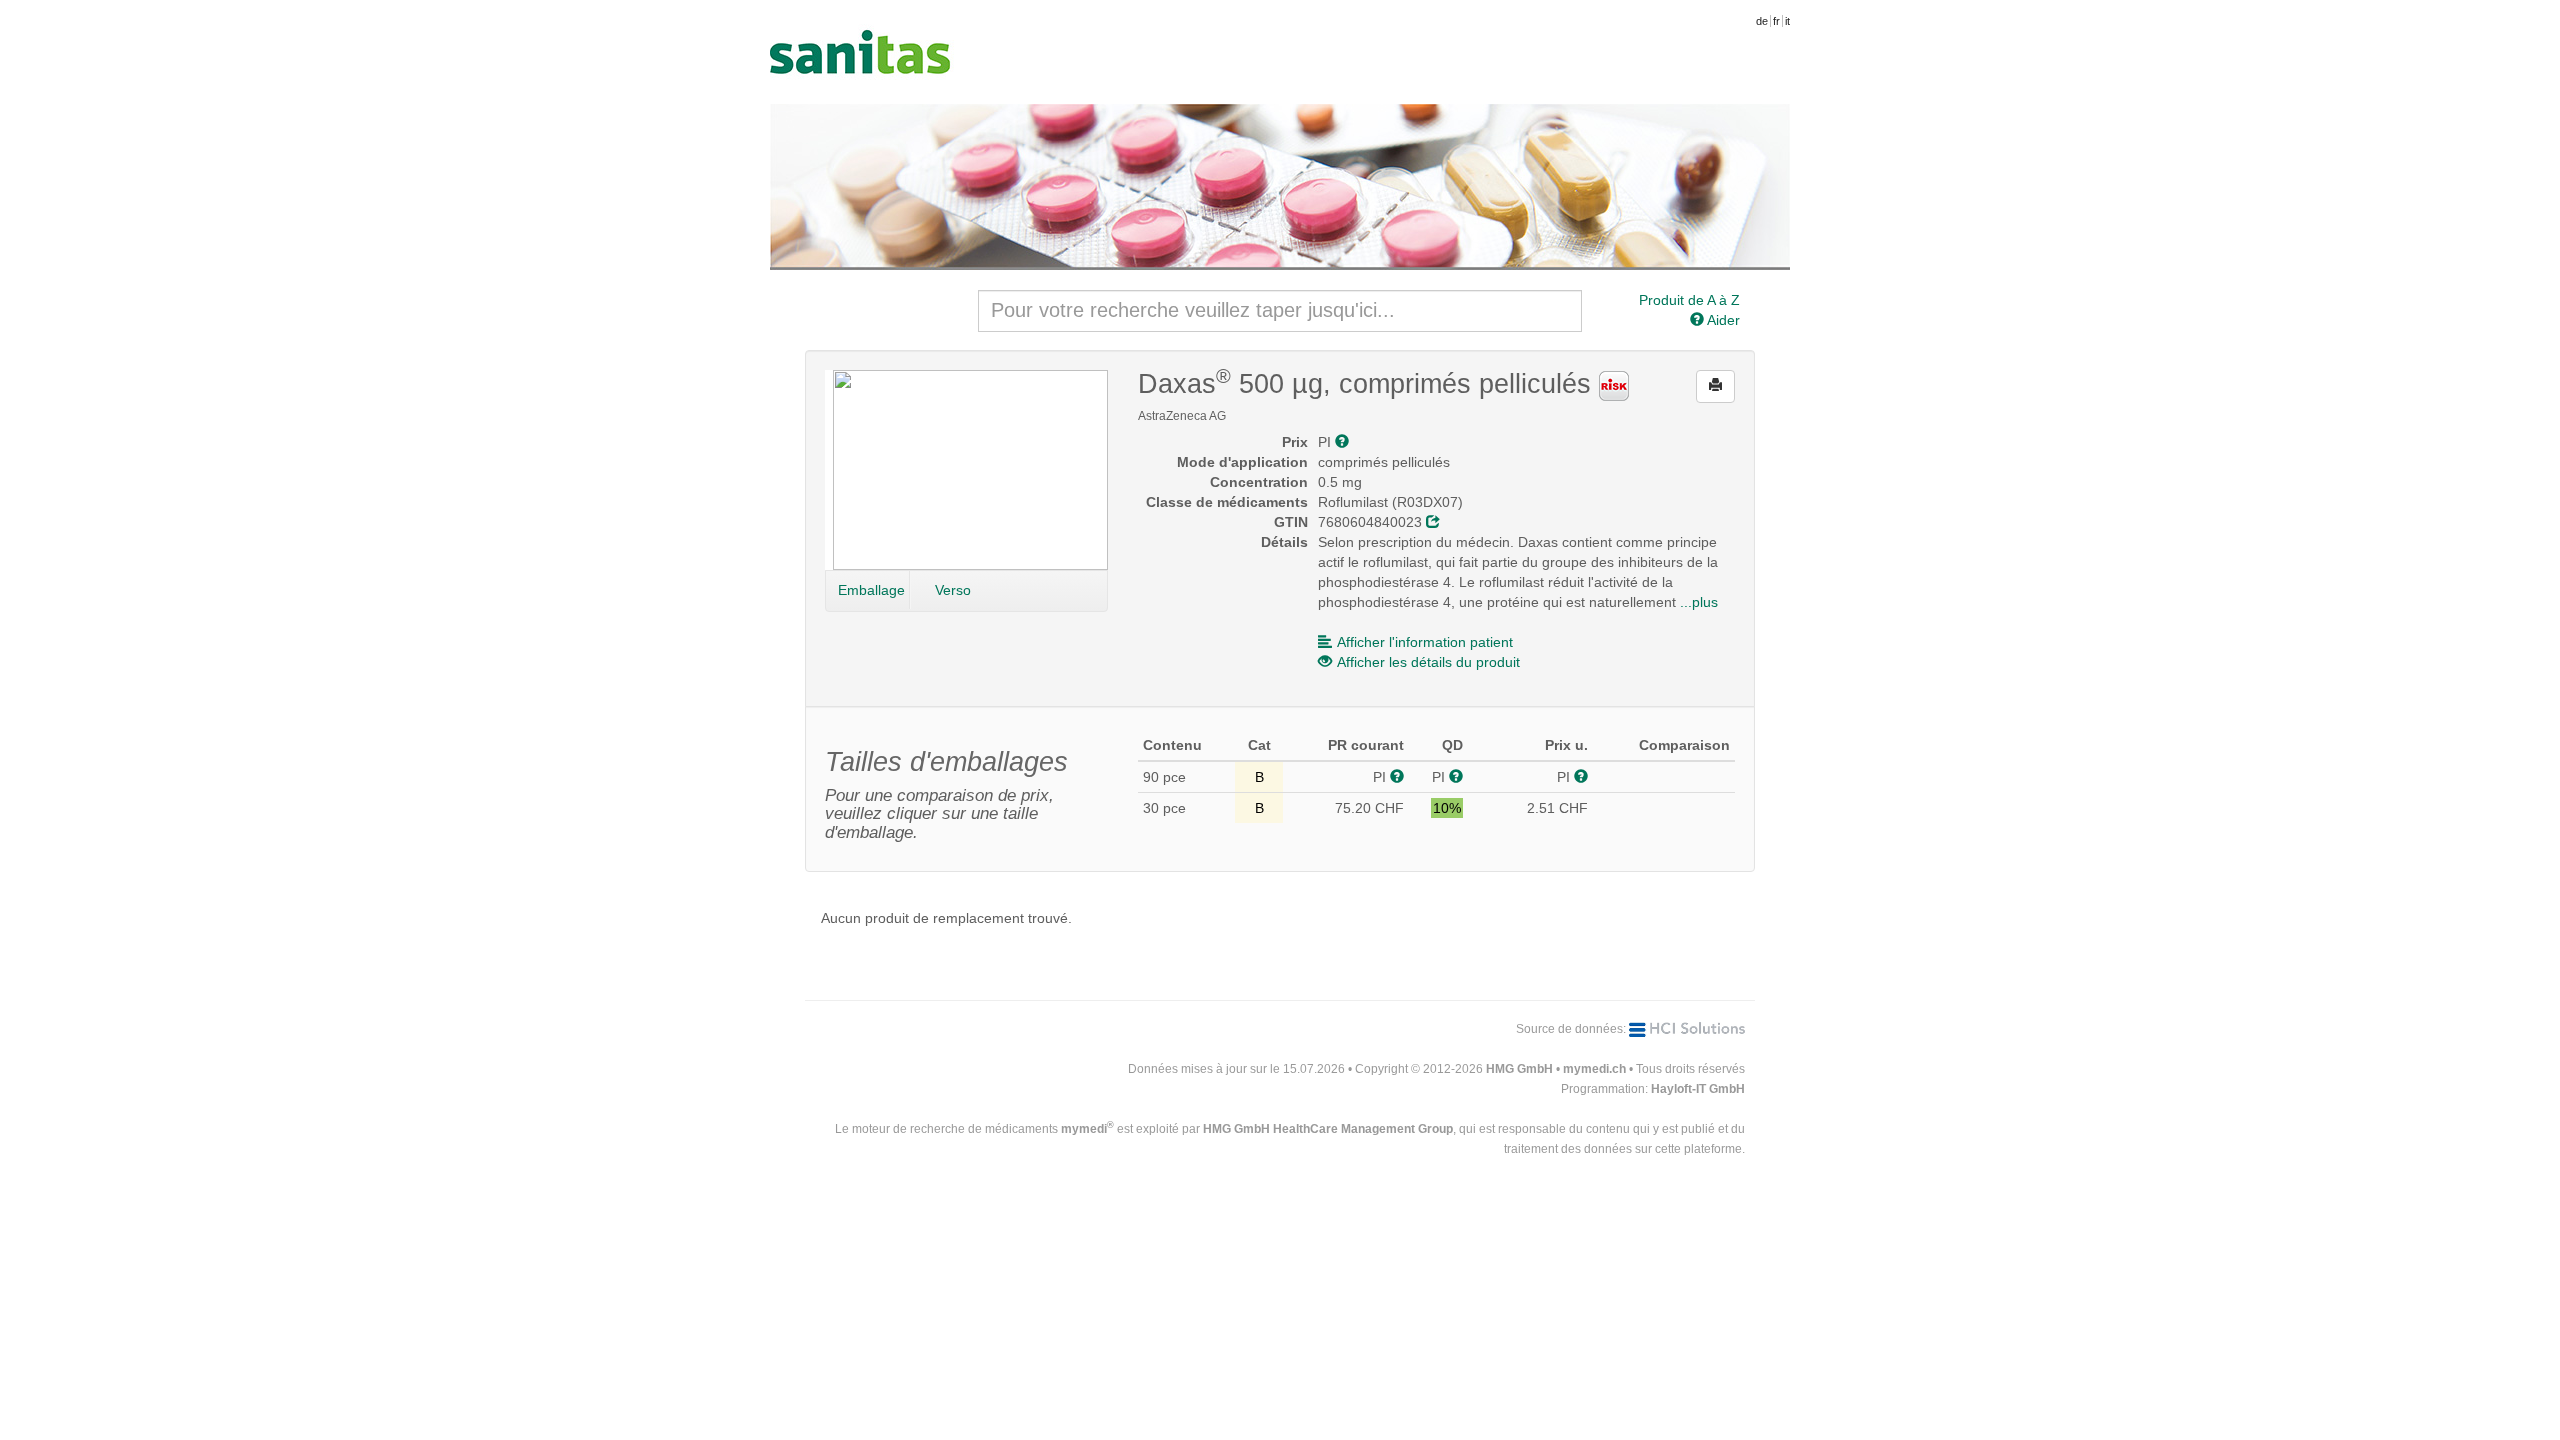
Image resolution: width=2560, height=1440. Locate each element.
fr (1776, 21)
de (1762, 21)
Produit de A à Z (1689, 300)
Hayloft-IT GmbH (1698, 1089)
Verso (953, 590)
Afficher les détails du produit (1428, 662)
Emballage (871, 590)
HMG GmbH (1519, 1069)
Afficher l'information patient (1425, 642)
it (1787, 21)
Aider (1722, 320)
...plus (1699, 602)
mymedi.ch (1594, 1069)
